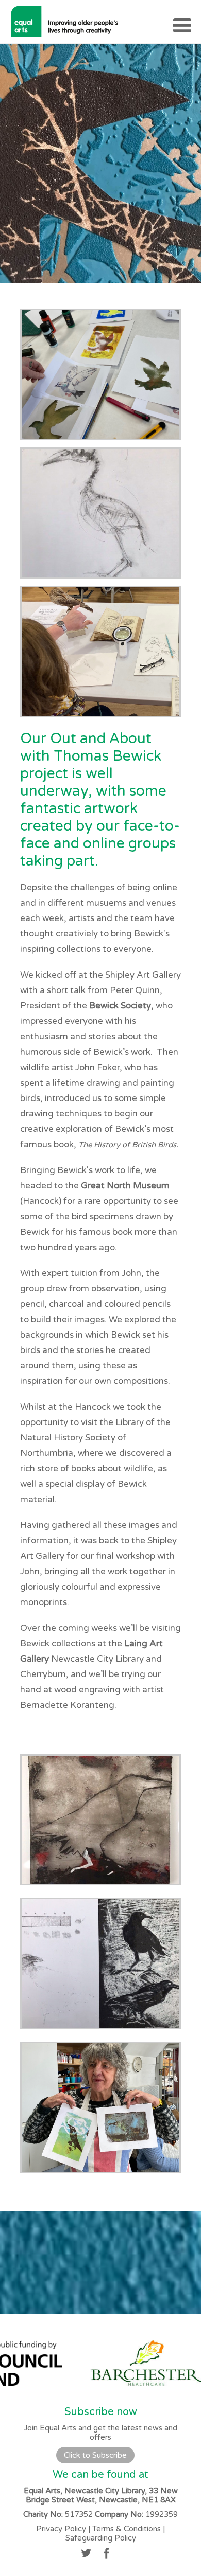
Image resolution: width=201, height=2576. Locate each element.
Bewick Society (120, 1006)
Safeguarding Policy (101, 2538)
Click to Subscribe (95, 2455)
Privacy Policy (61, 2529)
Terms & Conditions (127, 2529)
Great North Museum (125, 1186)
